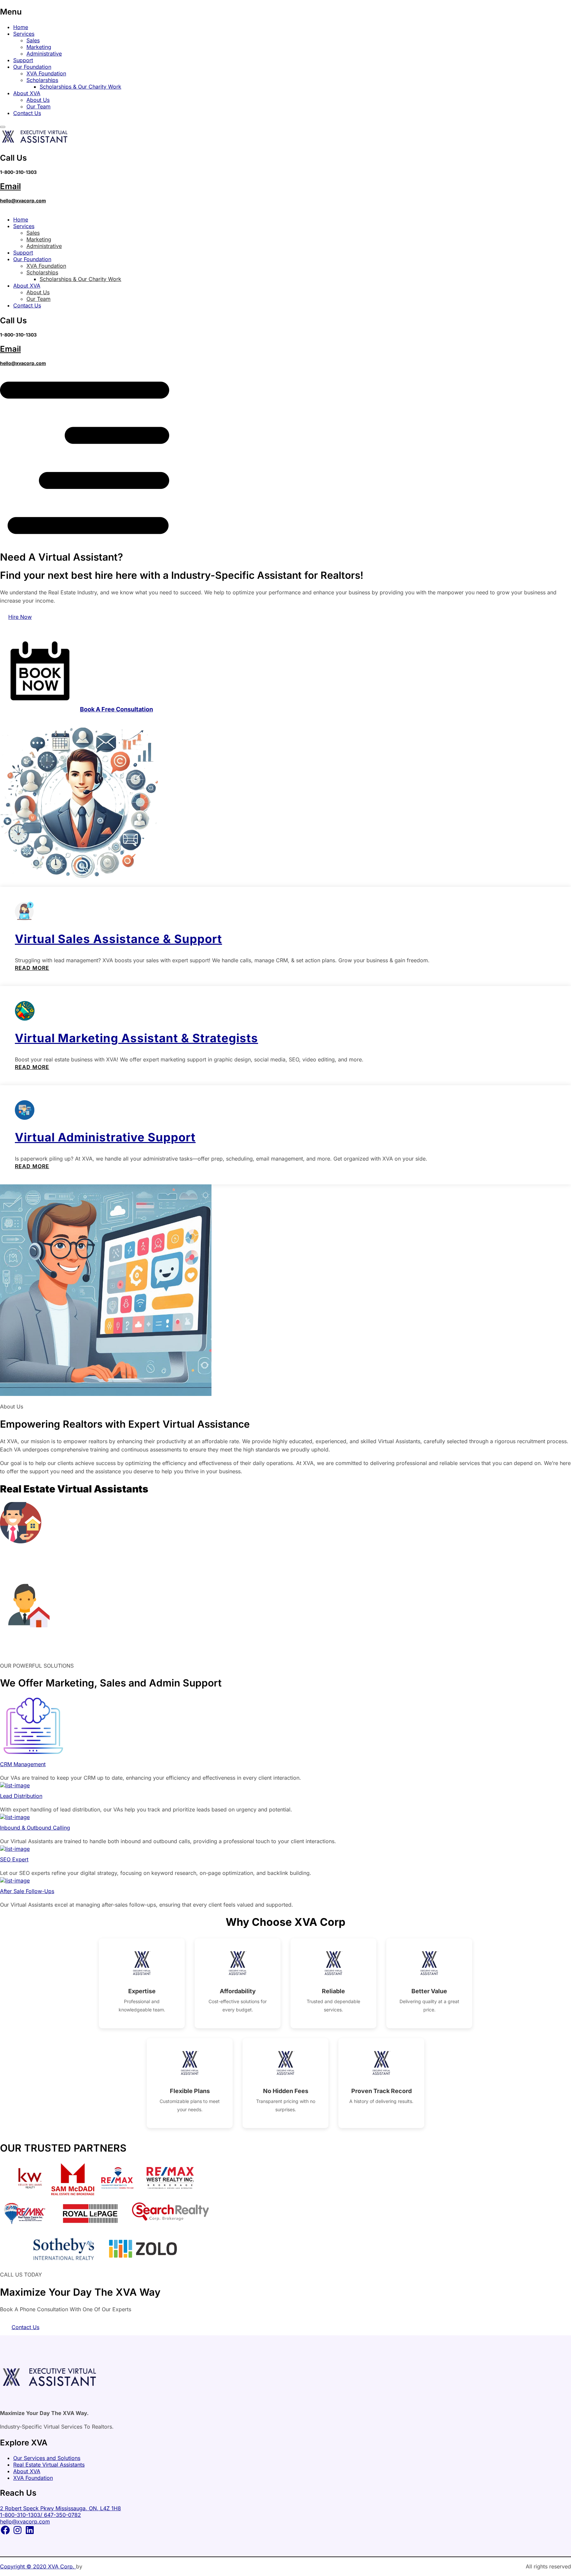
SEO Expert (14, 1859)
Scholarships (42, 80)
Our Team (38, 106)
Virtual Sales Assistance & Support (118, 939)
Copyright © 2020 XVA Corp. (38, 2566)
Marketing (39, 47)
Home (21, 27)
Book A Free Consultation (116, 709)
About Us (38, 100)
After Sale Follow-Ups (27, 1891)
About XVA (27, 93)
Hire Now (20, 617)
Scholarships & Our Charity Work (80, 87)
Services (24, 34)
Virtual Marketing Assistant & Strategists (136, 1038)
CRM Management (23, 1764)
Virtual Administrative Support (105, 1137)
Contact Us (27, 113)
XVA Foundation (46, 73)
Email (10, 186)
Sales (33, 40)
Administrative (44, 54)
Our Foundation (32, 67)
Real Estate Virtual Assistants (49, 2465)
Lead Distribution (21, 1796)
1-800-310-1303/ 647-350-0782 (40, 2515)
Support (23, 60)
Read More (32, 968)
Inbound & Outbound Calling (35, 1828)
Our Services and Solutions (47, 2458)
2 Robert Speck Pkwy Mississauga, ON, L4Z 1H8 (60, 2508)
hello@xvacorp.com (23, 200)
